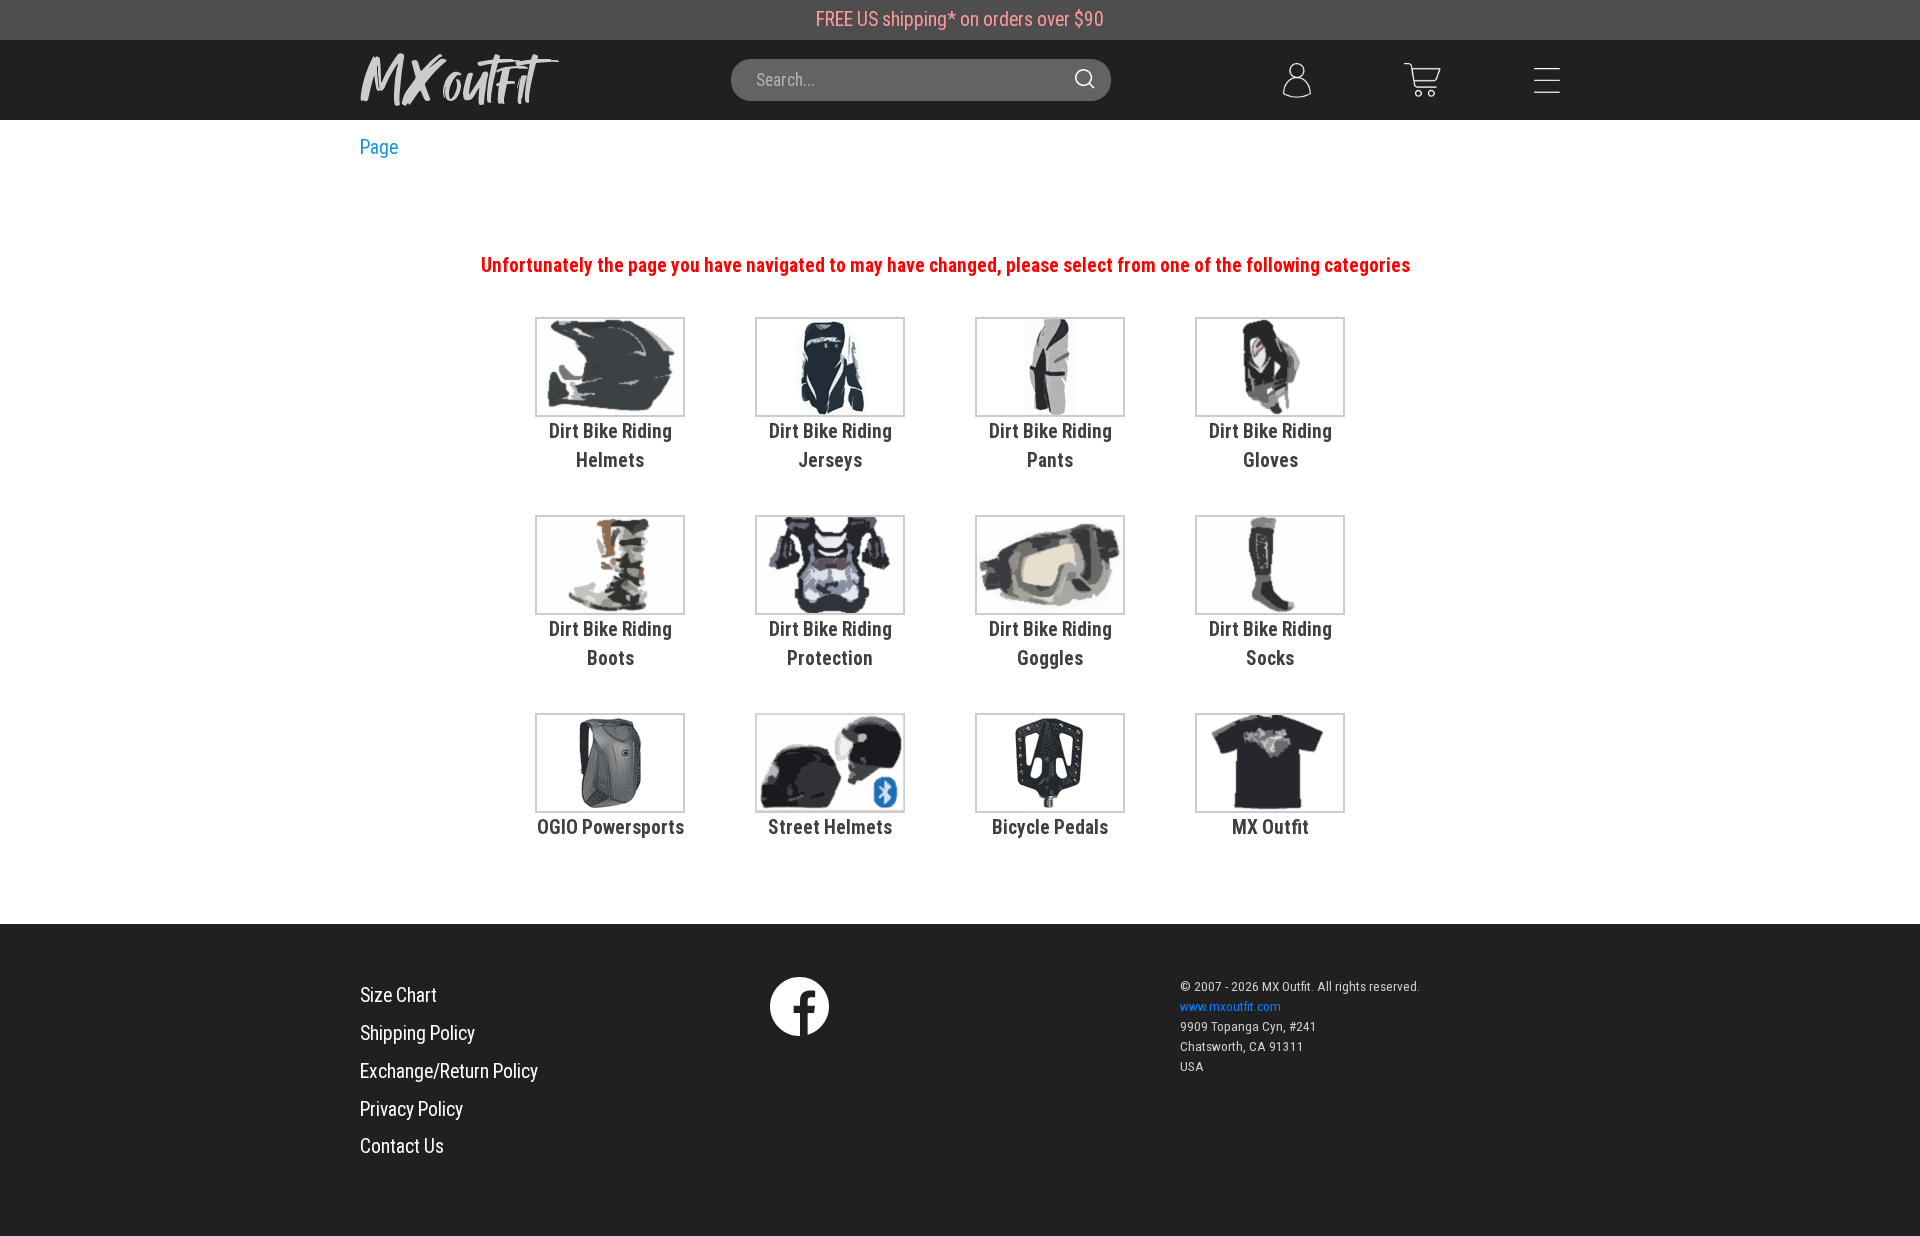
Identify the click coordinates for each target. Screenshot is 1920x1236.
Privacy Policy (411, 1109)
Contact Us (402, 1146)
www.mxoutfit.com (1230, 1006)
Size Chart (398, 995)
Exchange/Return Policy (449, 1071)
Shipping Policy (417, 1033)
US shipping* (906, 19)
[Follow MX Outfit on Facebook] (799, 1004)
